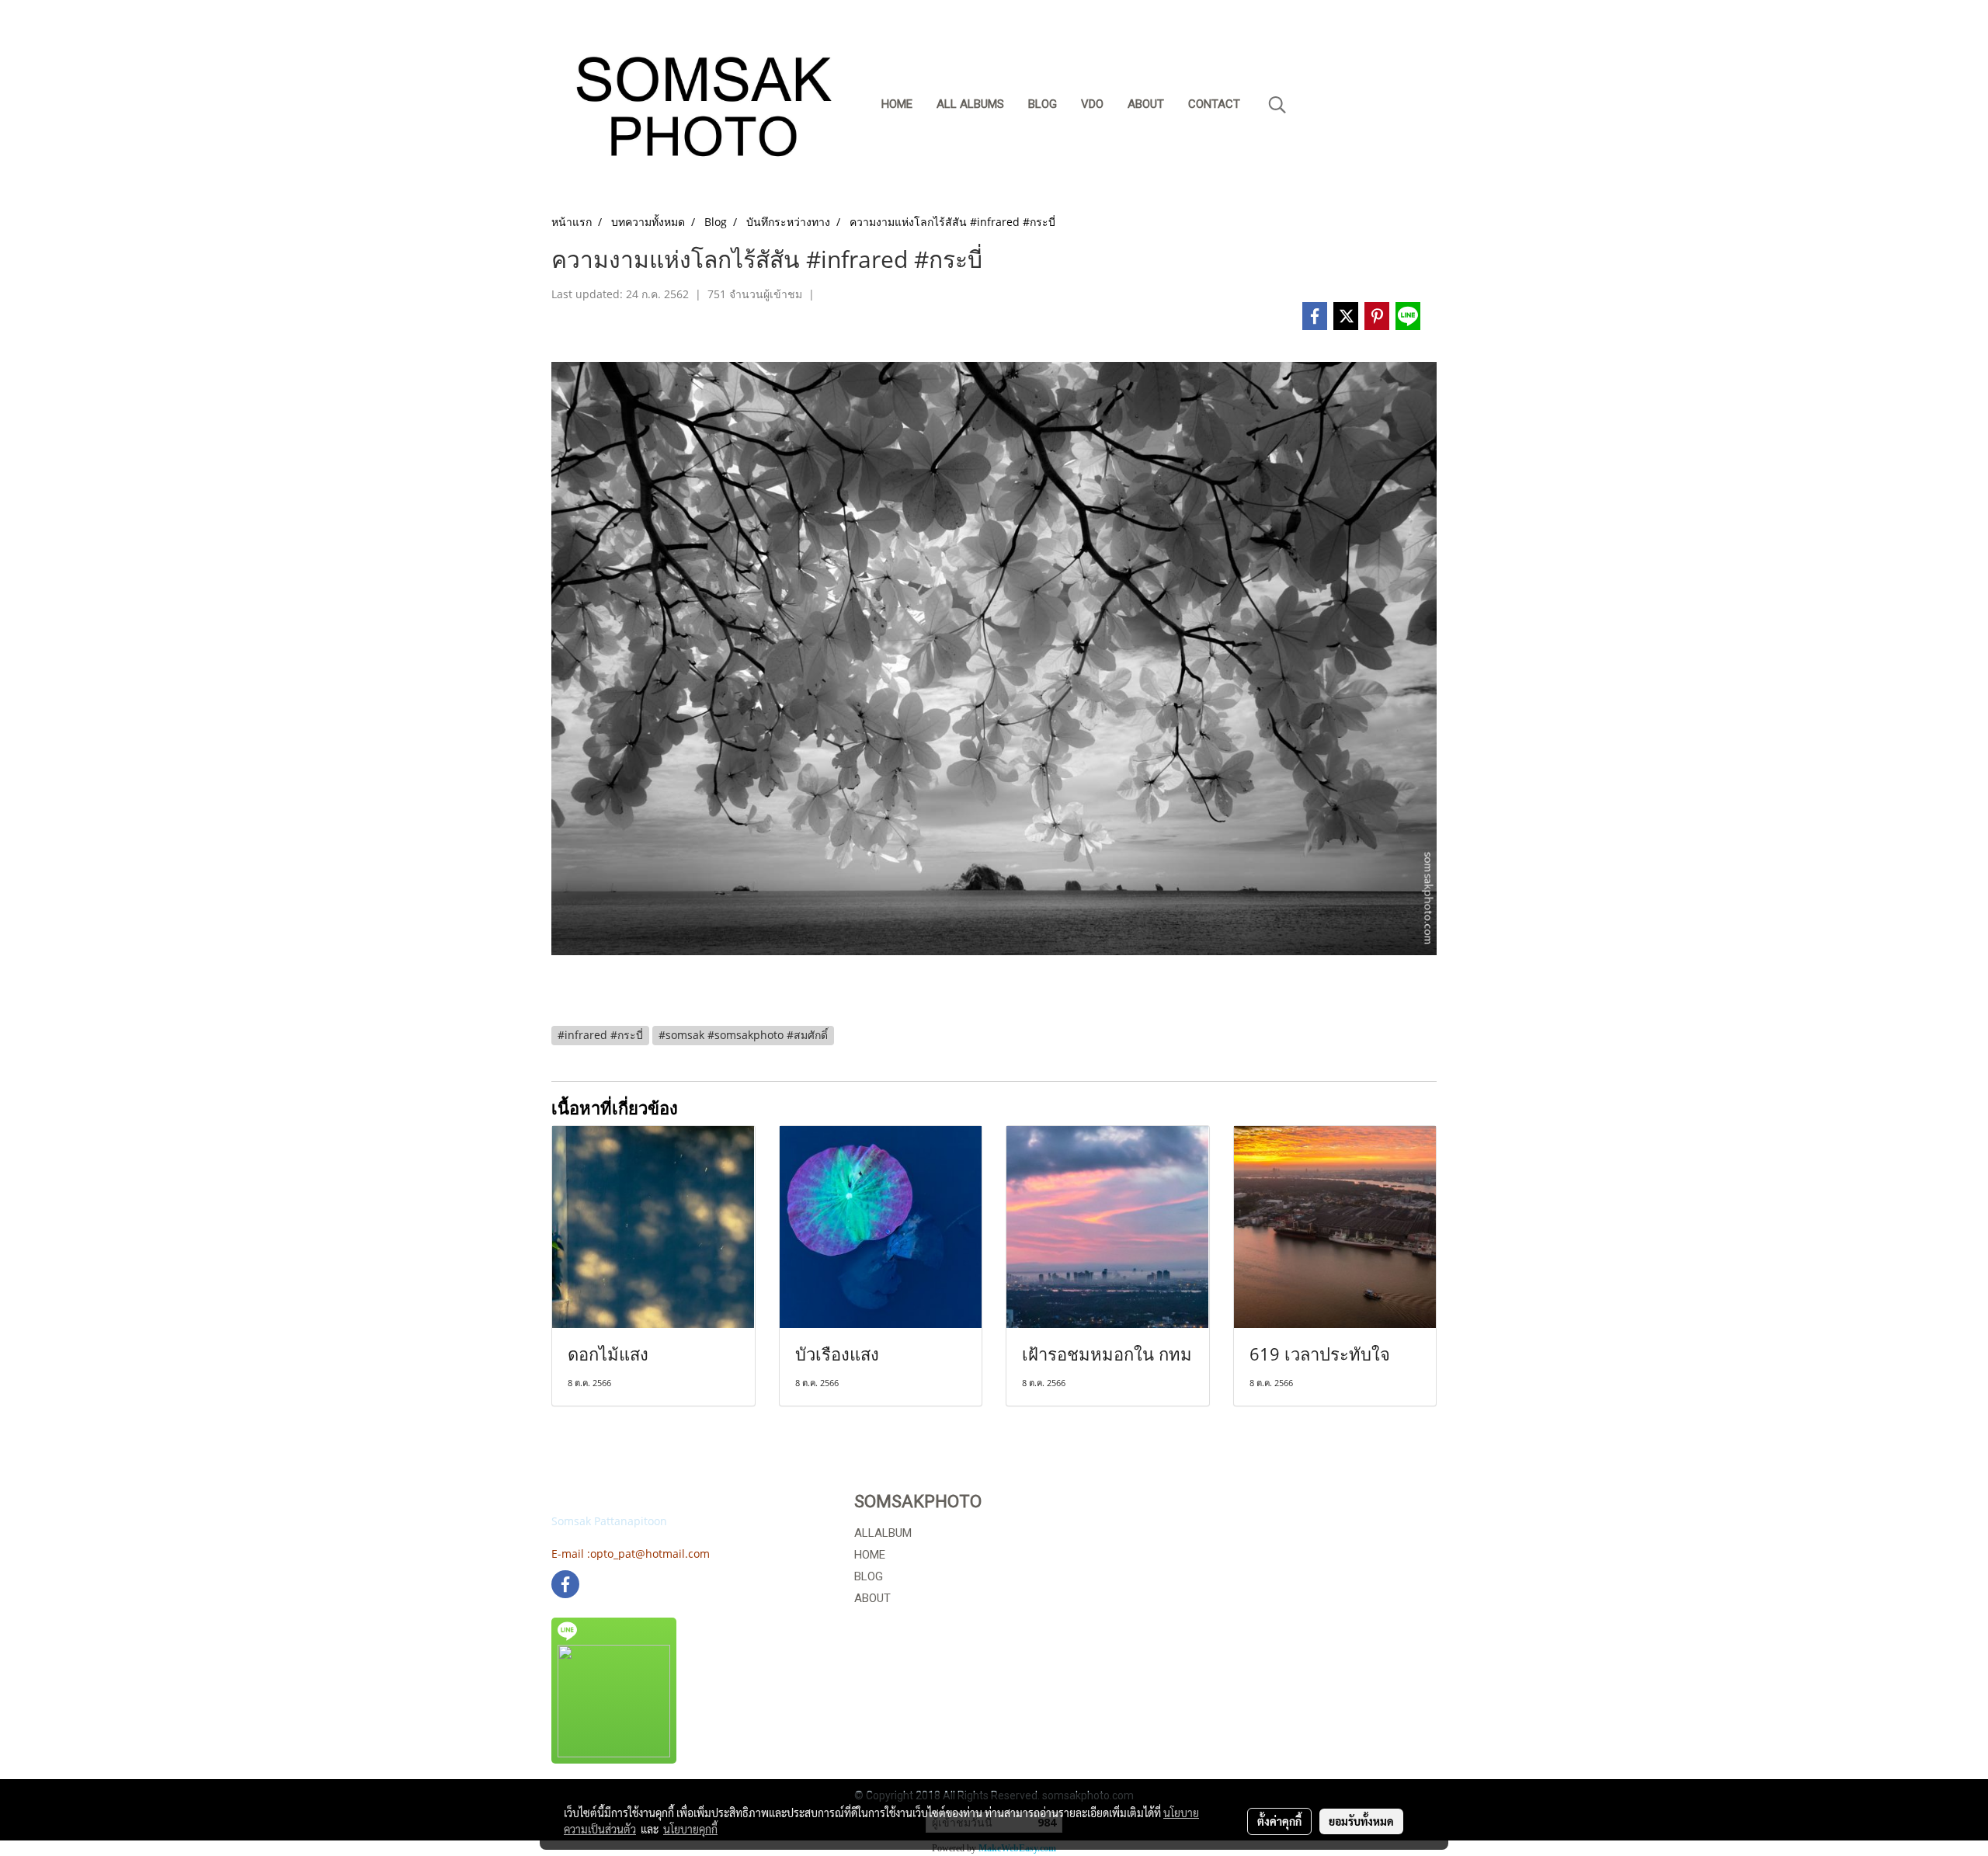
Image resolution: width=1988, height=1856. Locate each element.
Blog (1043, 104)
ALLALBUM (883, 1533)
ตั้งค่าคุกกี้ (1279, 1821)
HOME (870, 1555)
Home (897, 104)
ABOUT (872, 1598)
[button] (1277, 105)
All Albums (970, 104)
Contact (1214, 104)
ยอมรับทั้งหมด (1361, 1821)
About (1146, 104)
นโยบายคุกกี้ (690, 1829)
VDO (1092, 104)
